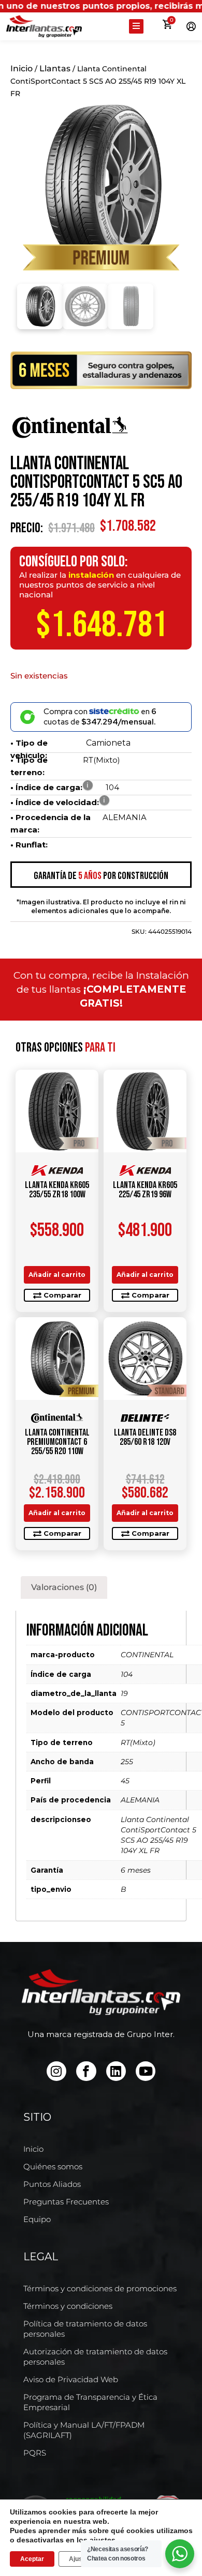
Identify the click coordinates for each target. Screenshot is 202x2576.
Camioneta (108, 743)
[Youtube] (146, 2071)
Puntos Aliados (52, 2184)
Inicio (21, 68)
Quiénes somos (53, 2166)
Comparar (62, 1295)
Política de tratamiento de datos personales (85, 2329)
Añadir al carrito (57, 1275)
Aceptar (32, 2559)
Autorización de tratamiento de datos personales (95, 2357)
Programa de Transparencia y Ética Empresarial (90, 2402)
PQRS (35, 2453)
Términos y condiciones (68, 2306)
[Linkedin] (116, 2071)
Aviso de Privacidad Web (71, 2379)
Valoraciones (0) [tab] (64, 1587)
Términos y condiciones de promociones (100, 2288)
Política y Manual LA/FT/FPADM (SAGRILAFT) (84, 2430)
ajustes (103, 2540)
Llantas (55, 68)
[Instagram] (56, 2071)
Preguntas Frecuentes (66, 2202)
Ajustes (80, 2559)
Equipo (37, 2219)
